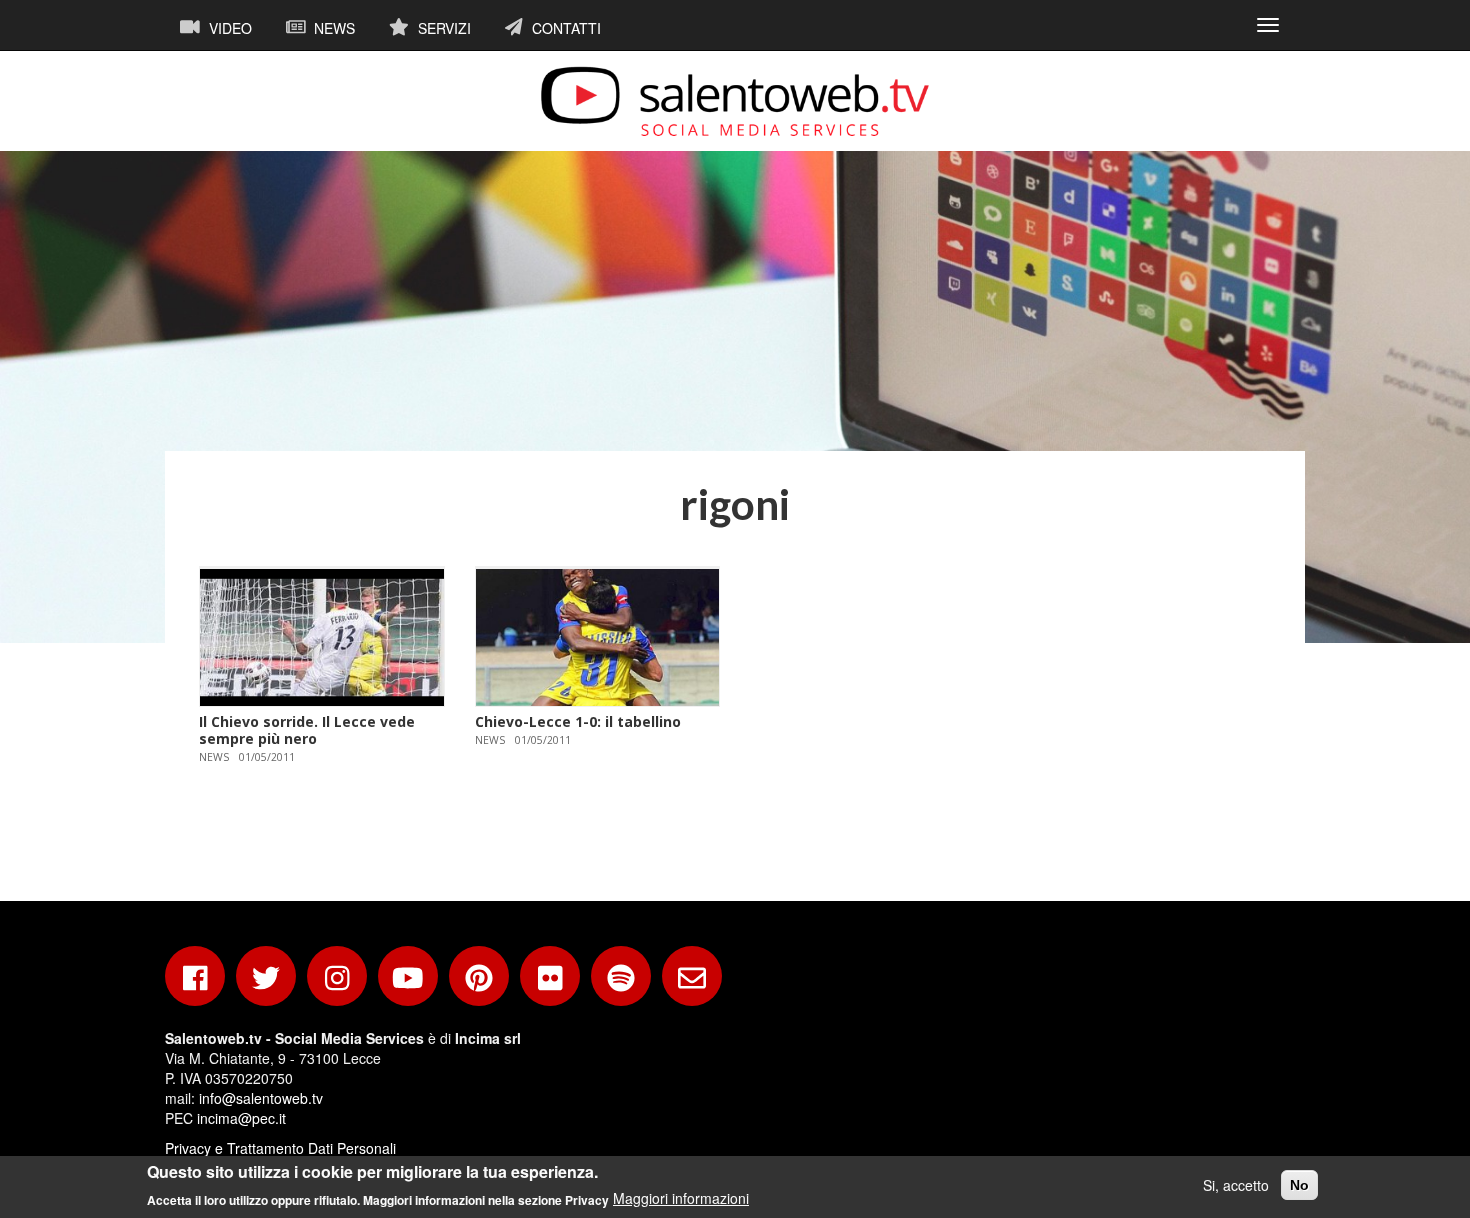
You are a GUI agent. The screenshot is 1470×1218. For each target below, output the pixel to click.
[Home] (735, 101)
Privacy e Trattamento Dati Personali (280, 1148)
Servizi (442, 28)
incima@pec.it (241, 1118)
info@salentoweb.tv (261, 1098)
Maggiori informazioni (681, 1198)
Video (228, 28)
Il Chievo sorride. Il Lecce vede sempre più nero (307, 730)
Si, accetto (1236, 1185)
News (332, 28)
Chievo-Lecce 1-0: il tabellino (578, 721)
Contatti (564, 28)
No (1299, 1185)
